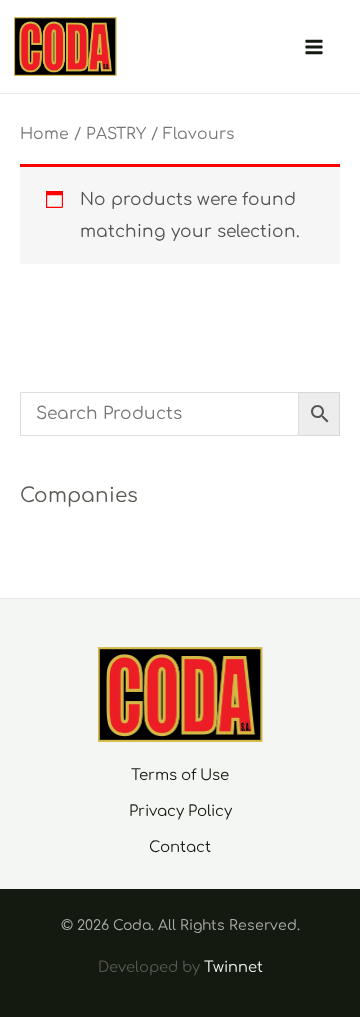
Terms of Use (180, 775)
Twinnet (233, 967)
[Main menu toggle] (314, 47)
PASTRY (116, 134)
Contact (180, 847)
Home (44, 134)
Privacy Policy (180, 811)
